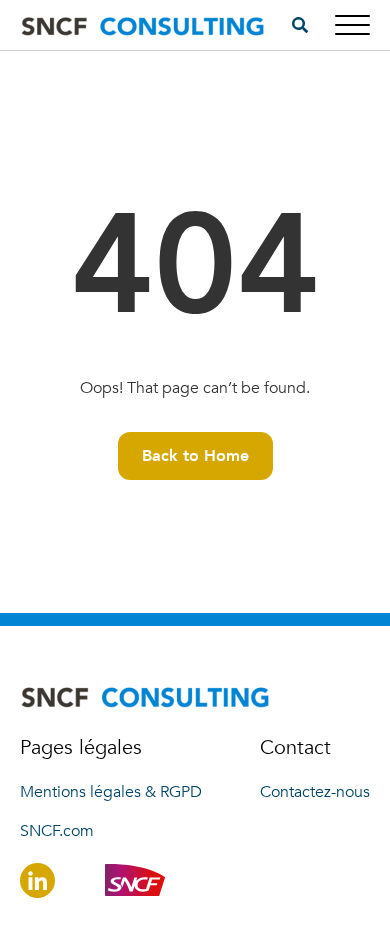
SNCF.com (57, 831)
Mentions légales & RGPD (111, 792)
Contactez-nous (315, 792)
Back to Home (195, 456)
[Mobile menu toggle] (352, 25)
